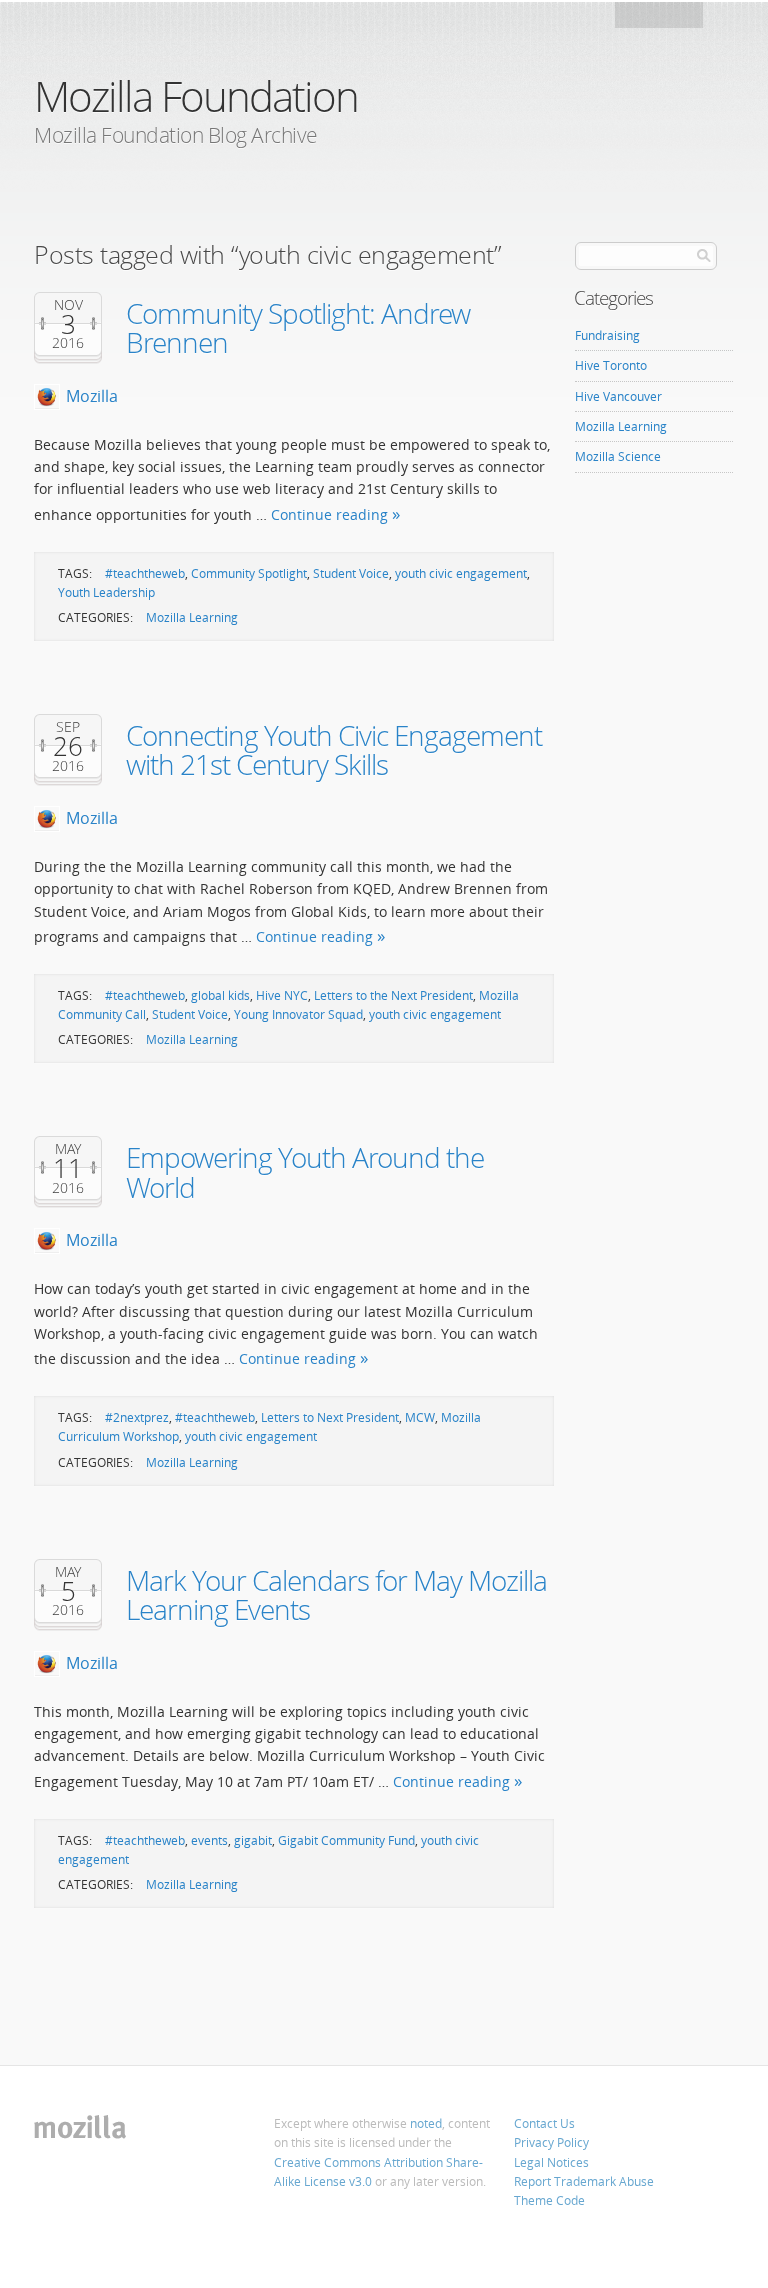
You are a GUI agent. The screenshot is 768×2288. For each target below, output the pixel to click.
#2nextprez (137, 1417)
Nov (68, 305)
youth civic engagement (461, 573)
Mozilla (660, 20)
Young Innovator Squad (298, 1014)
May (68, 1149)
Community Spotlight (249, 573)
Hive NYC (282, 995)
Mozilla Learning (192, 617)
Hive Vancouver (618, 396)
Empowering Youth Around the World (305, 1171)
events (209, 1840)
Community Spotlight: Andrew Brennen (298, 327)
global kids (220, 995)
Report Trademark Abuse (584, 2181)
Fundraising (607, 335)
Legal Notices (551, 2162)
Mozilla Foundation (196, 95)
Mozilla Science (618, 456)
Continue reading (329, 514)
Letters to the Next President (393, 995)
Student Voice (351, 573)
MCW (420, 1417)
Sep (68, 727)
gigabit (253, 1840)
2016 (68, 343)
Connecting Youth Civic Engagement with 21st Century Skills (334, 749)
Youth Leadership (106, 592)
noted (426, 2123)
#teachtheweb (145, 573)
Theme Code (549, 2200)
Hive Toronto (611, 365)
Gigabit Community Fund (346, 1840)
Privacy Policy (551, 2142)
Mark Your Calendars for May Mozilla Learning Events (336, 1594)
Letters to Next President (330, 1417)
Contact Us (544, 2123)
